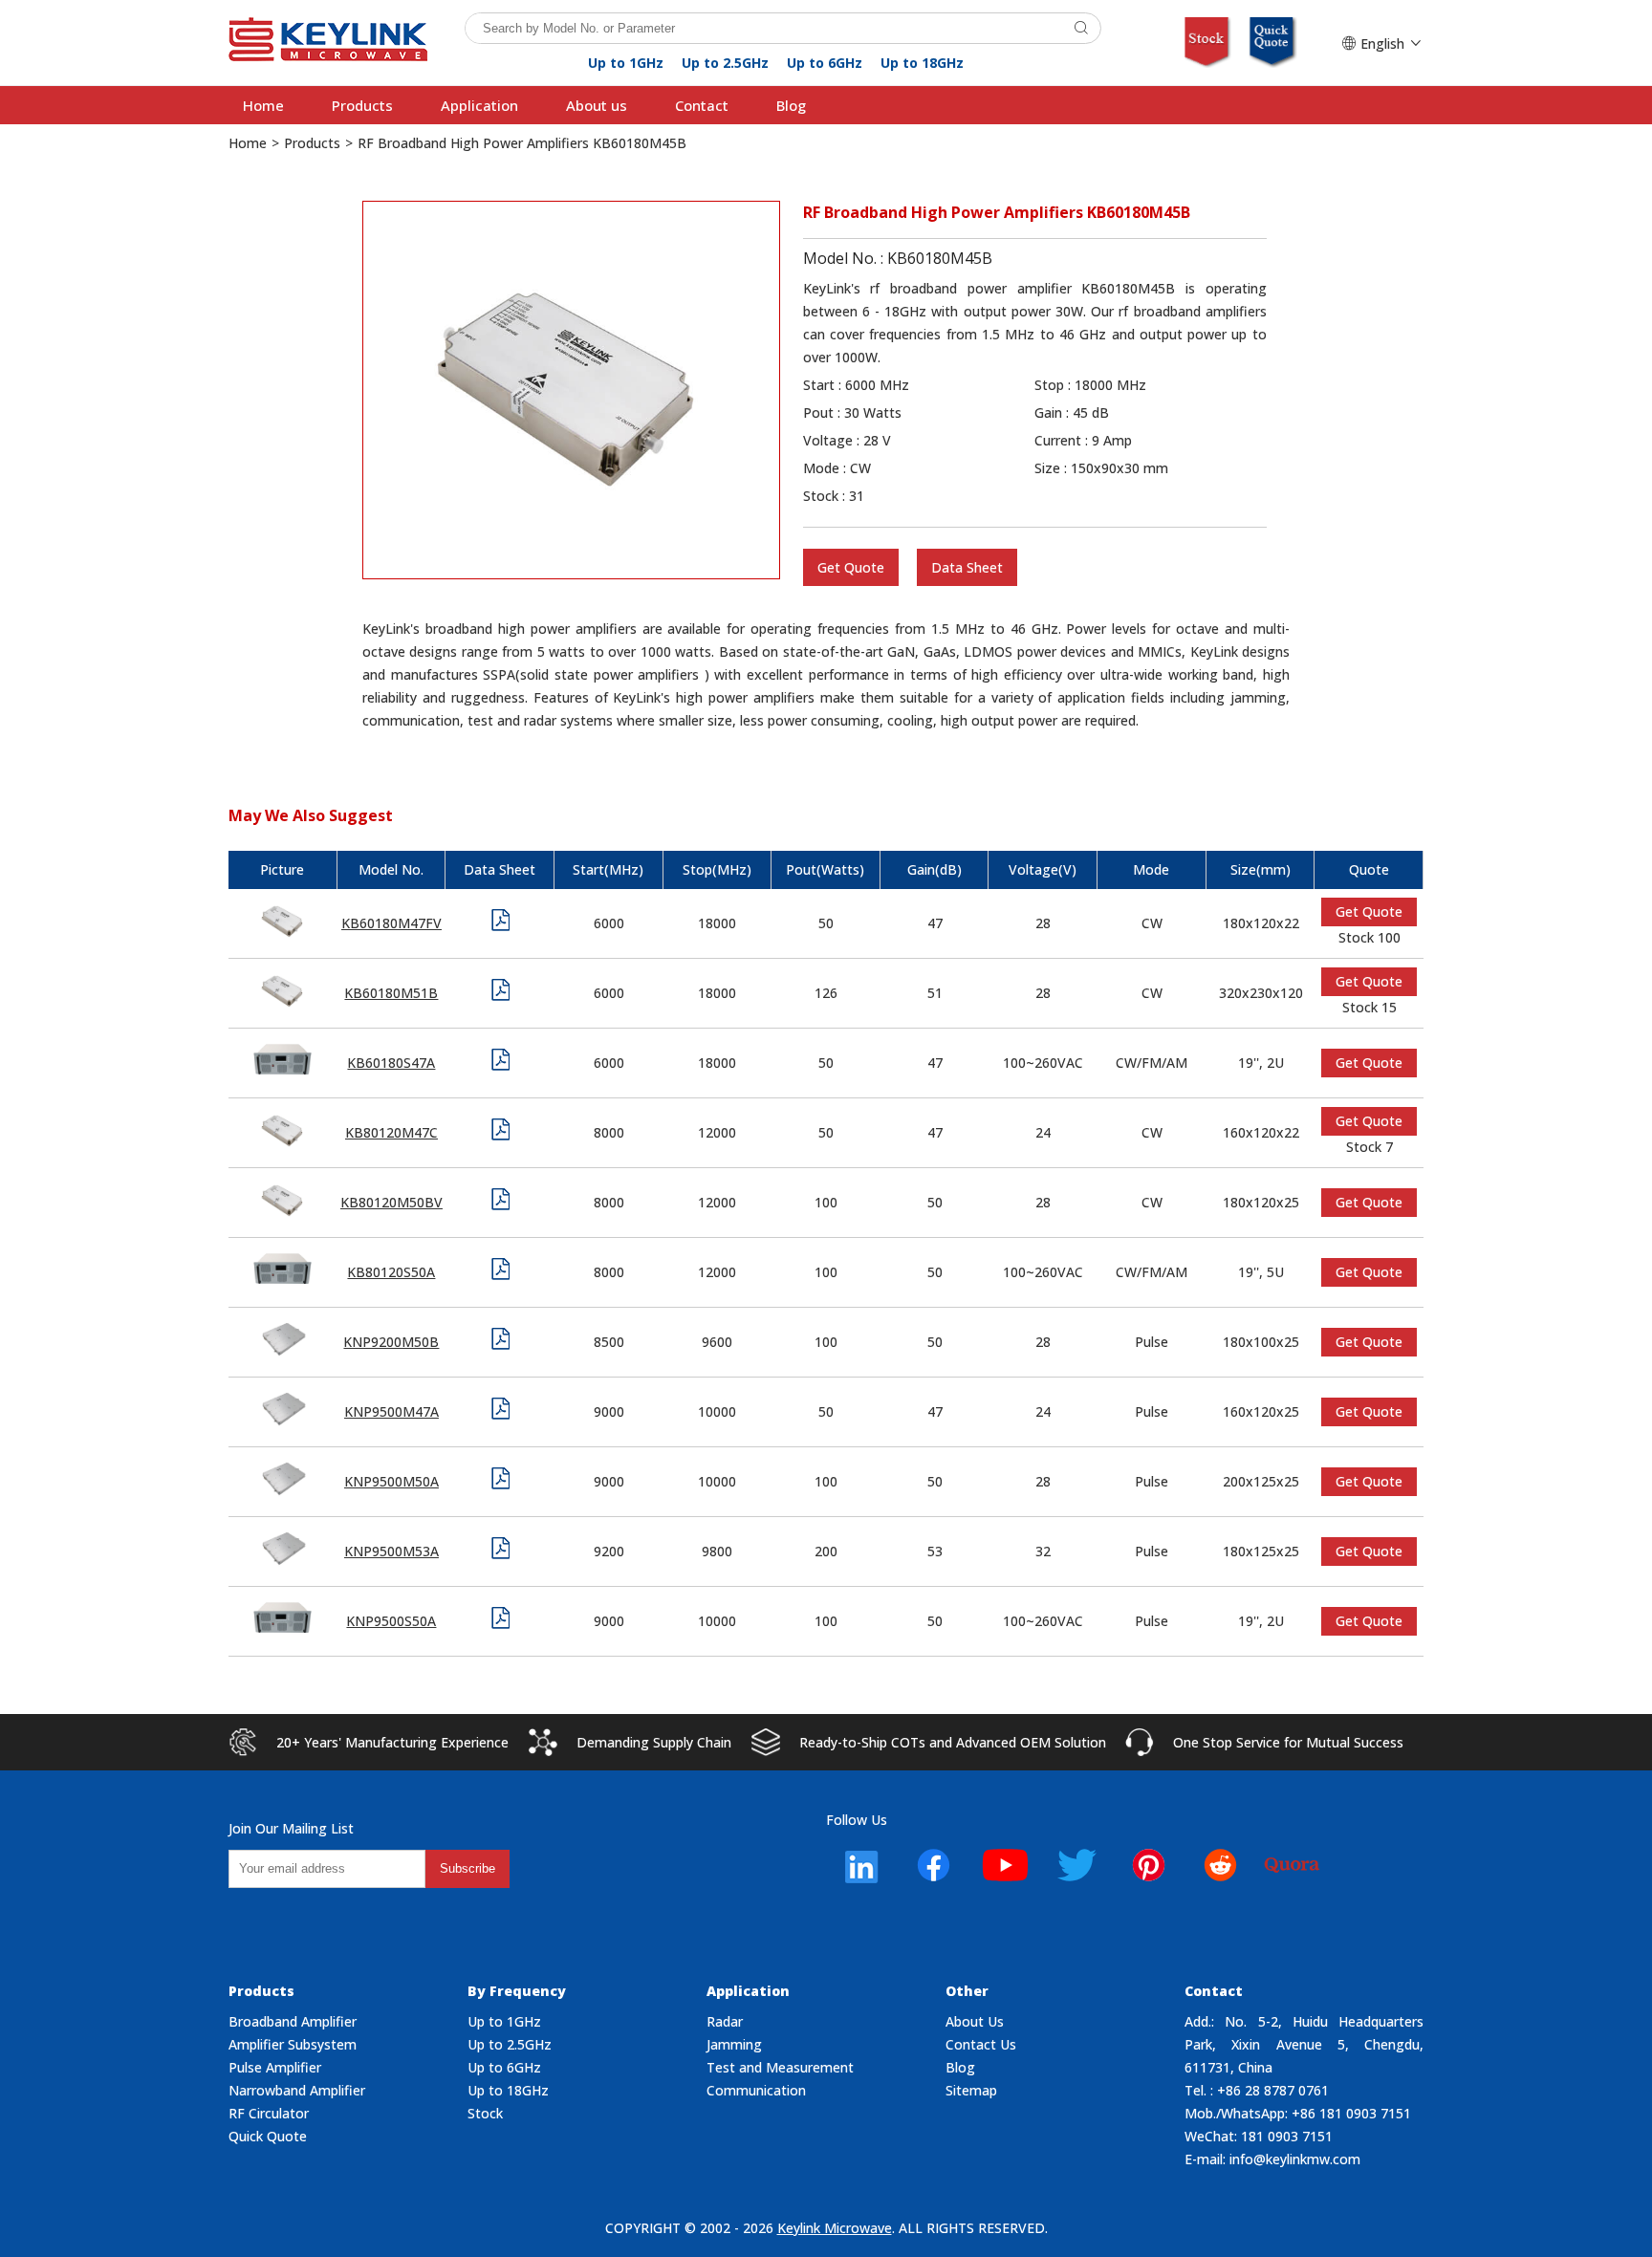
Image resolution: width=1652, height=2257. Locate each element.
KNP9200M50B (391, 1342)
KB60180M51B (391, 993)
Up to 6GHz (825, 63)
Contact (702, 105)
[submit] (1081, 28)
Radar (725, 2021)
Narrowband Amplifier (297, 2090)
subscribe (467, 1868)
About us (597, 105)
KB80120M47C (391, 1132)
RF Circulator (269, 2113)
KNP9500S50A (391, 1621)
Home (263, 105)
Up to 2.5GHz (725, 63)
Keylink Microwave (835, 2228)
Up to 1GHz (626, 63)
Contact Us (981, 2044)
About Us (975, 2021)
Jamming (734, 2044)
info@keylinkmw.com (1295, 2159)
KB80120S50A (391, 1272)
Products (362, 105)
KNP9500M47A (391, 1411)
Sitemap (971, 2090)
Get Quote (851, 567)
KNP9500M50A (391, 1481)
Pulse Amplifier (275, 2067)
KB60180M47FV (391, 923)
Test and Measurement (780, 2067)
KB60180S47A (391, 1063)
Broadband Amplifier (293, 2021)
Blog (791, 105)
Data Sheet (967, 567)
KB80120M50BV (391, 1202)
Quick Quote (268, 2136)
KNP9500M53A (391, 1551)
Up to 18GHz (922, 63)
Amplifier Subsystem (293, 2044)
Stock (485, 2113)
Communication (756, 2090)
